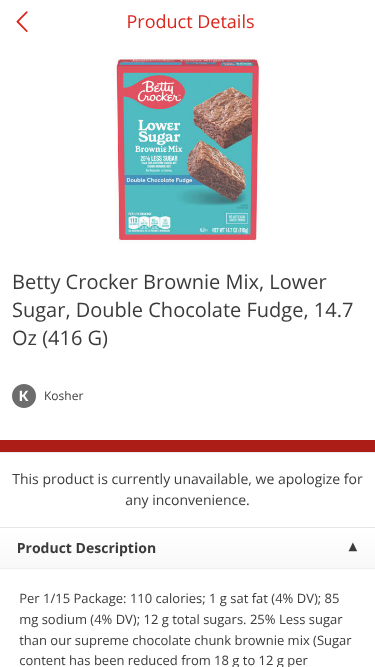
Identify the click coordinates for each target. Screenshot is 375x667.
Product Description (86, 548)
